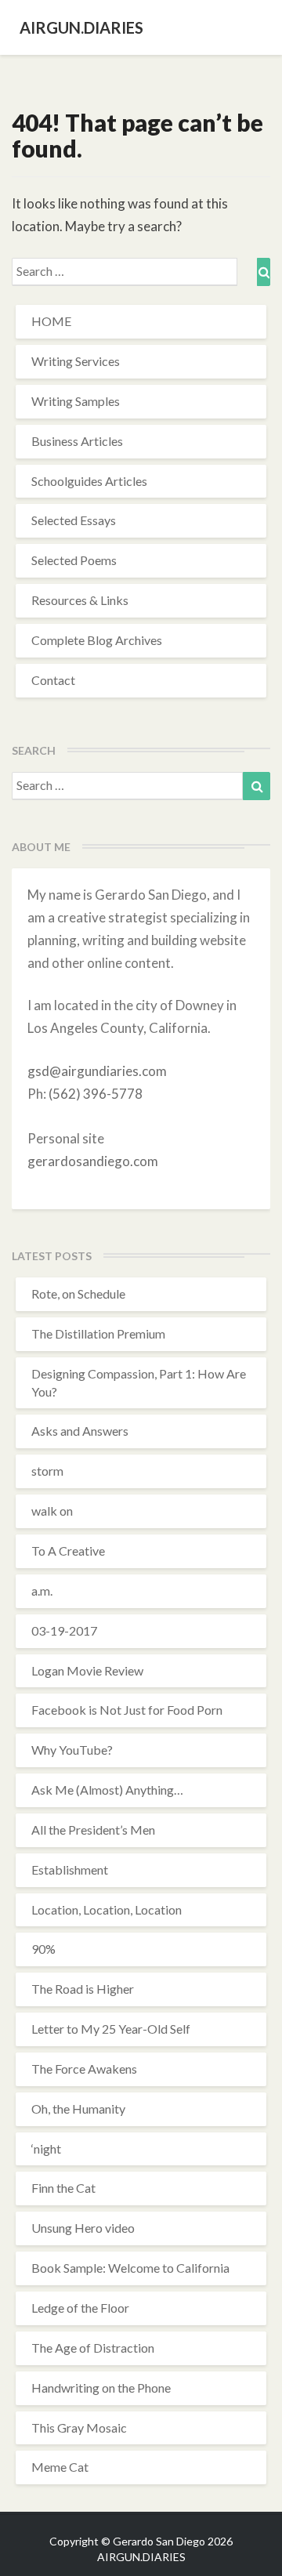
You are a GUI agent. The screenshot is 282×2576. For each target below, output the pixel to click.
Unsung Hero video (83, 2228)
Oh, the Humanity (78, 2109)
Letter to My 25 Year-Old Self (111, 2029)
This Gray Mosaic (79, 2427)
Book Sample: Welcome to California (130, 2268)
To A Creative (68, 1551)
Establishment (70, 1870)
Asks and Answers (80, 1431)
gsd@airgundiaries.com (97, 1071)
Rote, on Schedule (78, 1293)
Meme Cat (60, 2467)
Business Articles (77, 441)
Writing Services (76, 361)
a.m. (42, 1591)
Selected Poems (74, 560)
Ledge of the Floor (80, 2308)
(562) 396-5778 (96, 1094)
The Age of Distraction (93, 2348)
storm (47, 1471)
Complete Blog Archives (97, 640)
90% (43, 1949)
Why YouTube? (72, 1750)
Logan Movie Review (87, 1670)
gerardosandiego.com (93, 1161)
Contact (53, 680)
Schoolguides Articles (89, 481)
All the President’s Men (93, 1830)
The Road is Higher (83, 1989)
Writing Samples (76, 401)
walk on (52, 1511)
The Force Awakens (84, 2069)
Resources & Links (80, 600)
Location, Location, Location (107, 1909)
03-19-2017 (64, 1630)
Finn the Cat (63, 2188)
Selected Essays (74, 520)
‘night (46, 2148)
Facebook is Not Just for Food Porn (127, 1710)
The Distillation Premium (98, 1333)
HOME (51, 321)
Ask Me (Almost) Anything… (107, 1790)
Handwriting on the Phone (101, 2388)
